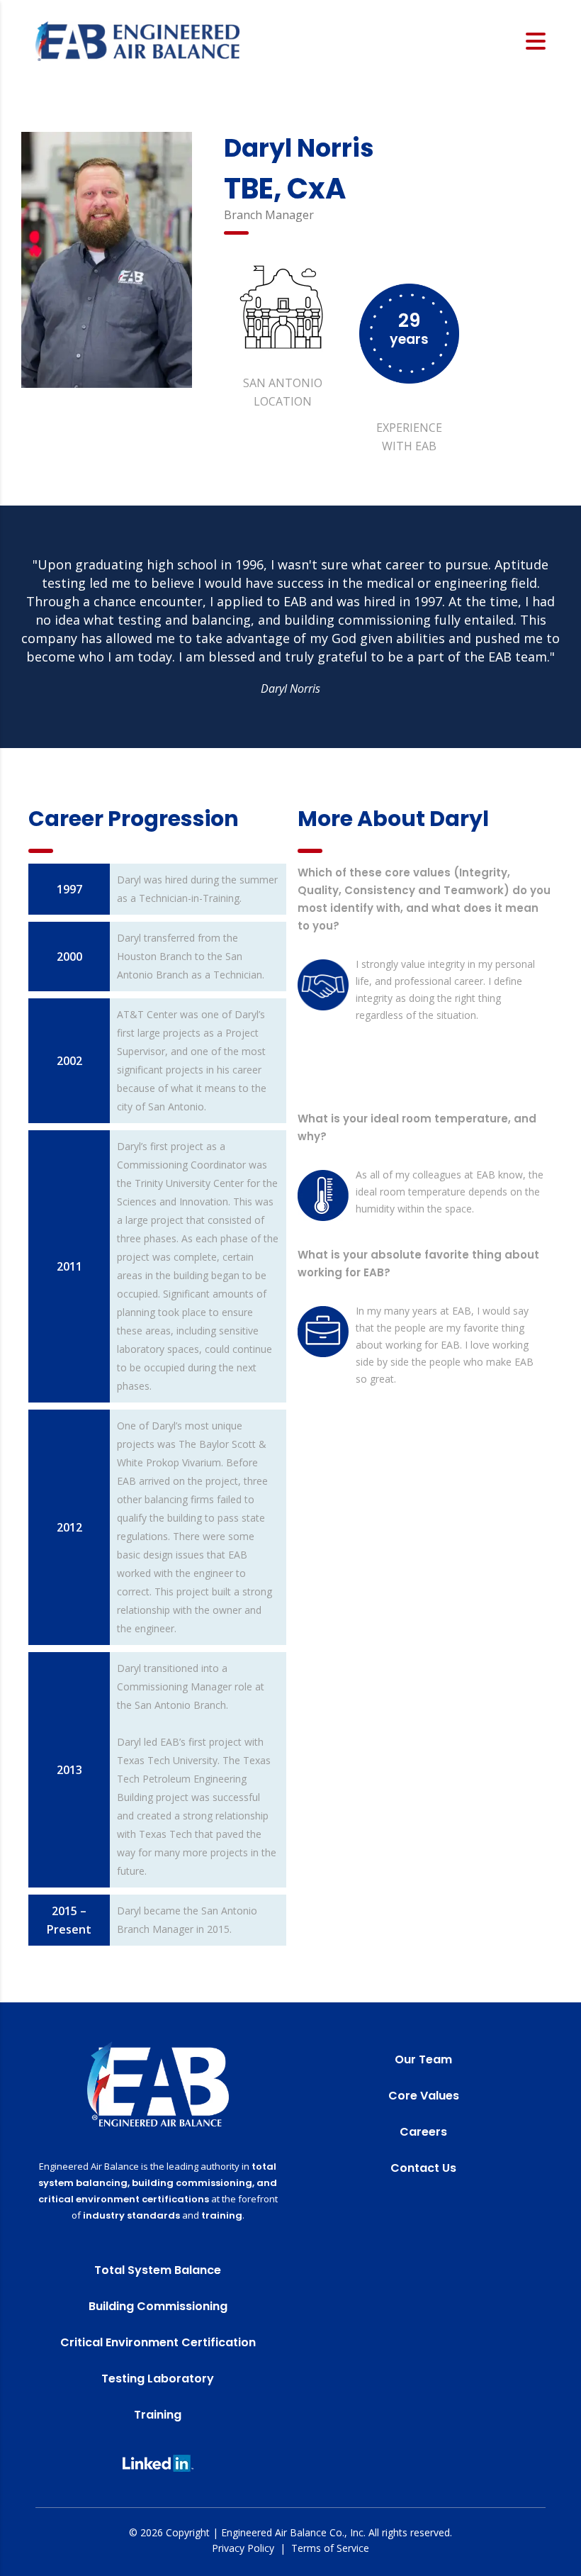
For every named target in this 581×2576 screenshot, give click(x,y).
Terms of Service (330, 2548)
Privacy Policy (243, 2548)
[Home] (137, 40)
